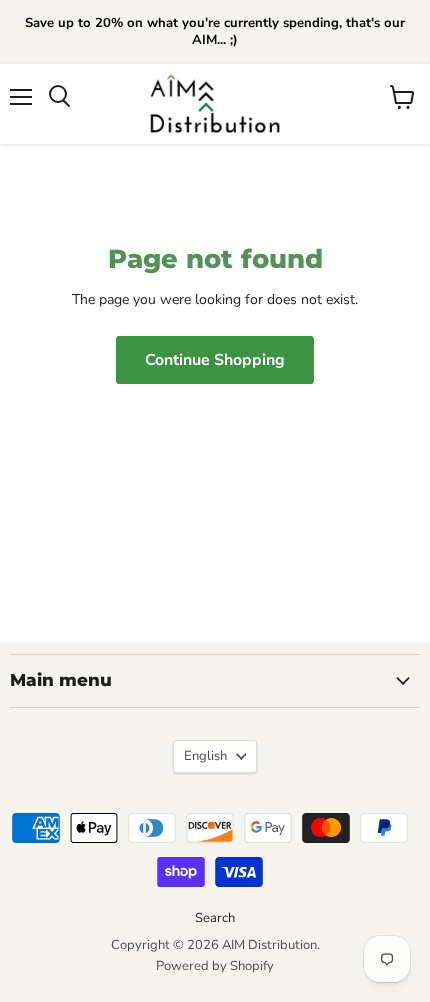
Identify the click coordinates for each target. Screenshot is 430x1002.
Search (215, 918)
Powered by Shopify (215, 966)
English (205, 756)
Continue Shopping (215, 360)
